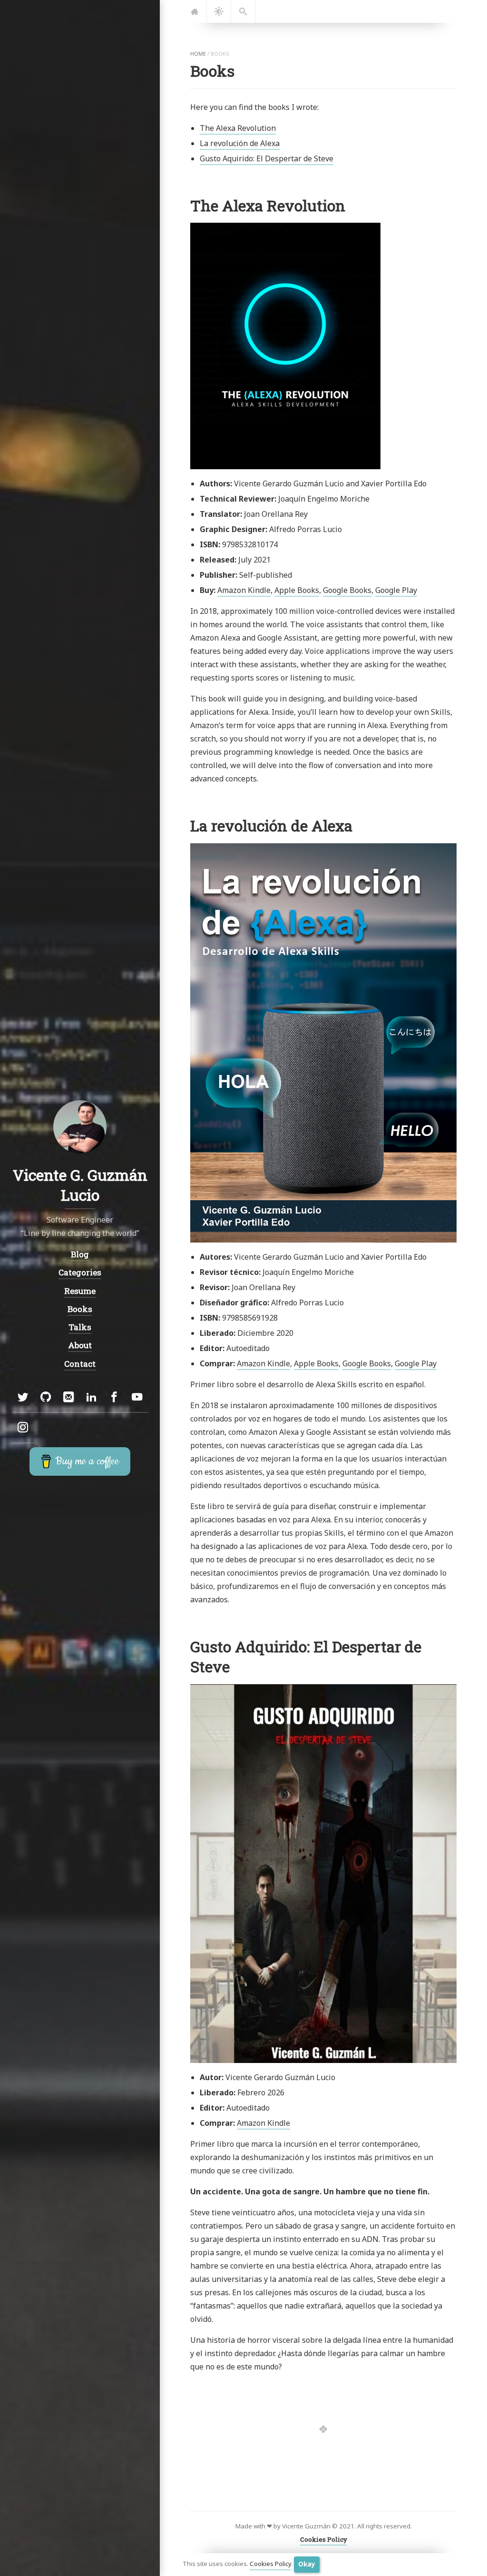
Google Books (347, 590)
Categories (80, 1273)
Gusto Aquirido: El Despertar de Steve (267, 158)
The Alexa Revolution (238, 128)
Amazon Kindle (244, 590)
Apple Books (297, 590)
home (198, 54)
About (80, 1345)
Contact (80, 1364)
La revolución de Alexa (240, 143)
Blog (80, 1254)
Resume (80, 1291)
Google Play (396, 590)
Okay (307, 2564)
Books (80, 1309)
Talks (80, 1327)
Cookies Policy (270, 2564)
